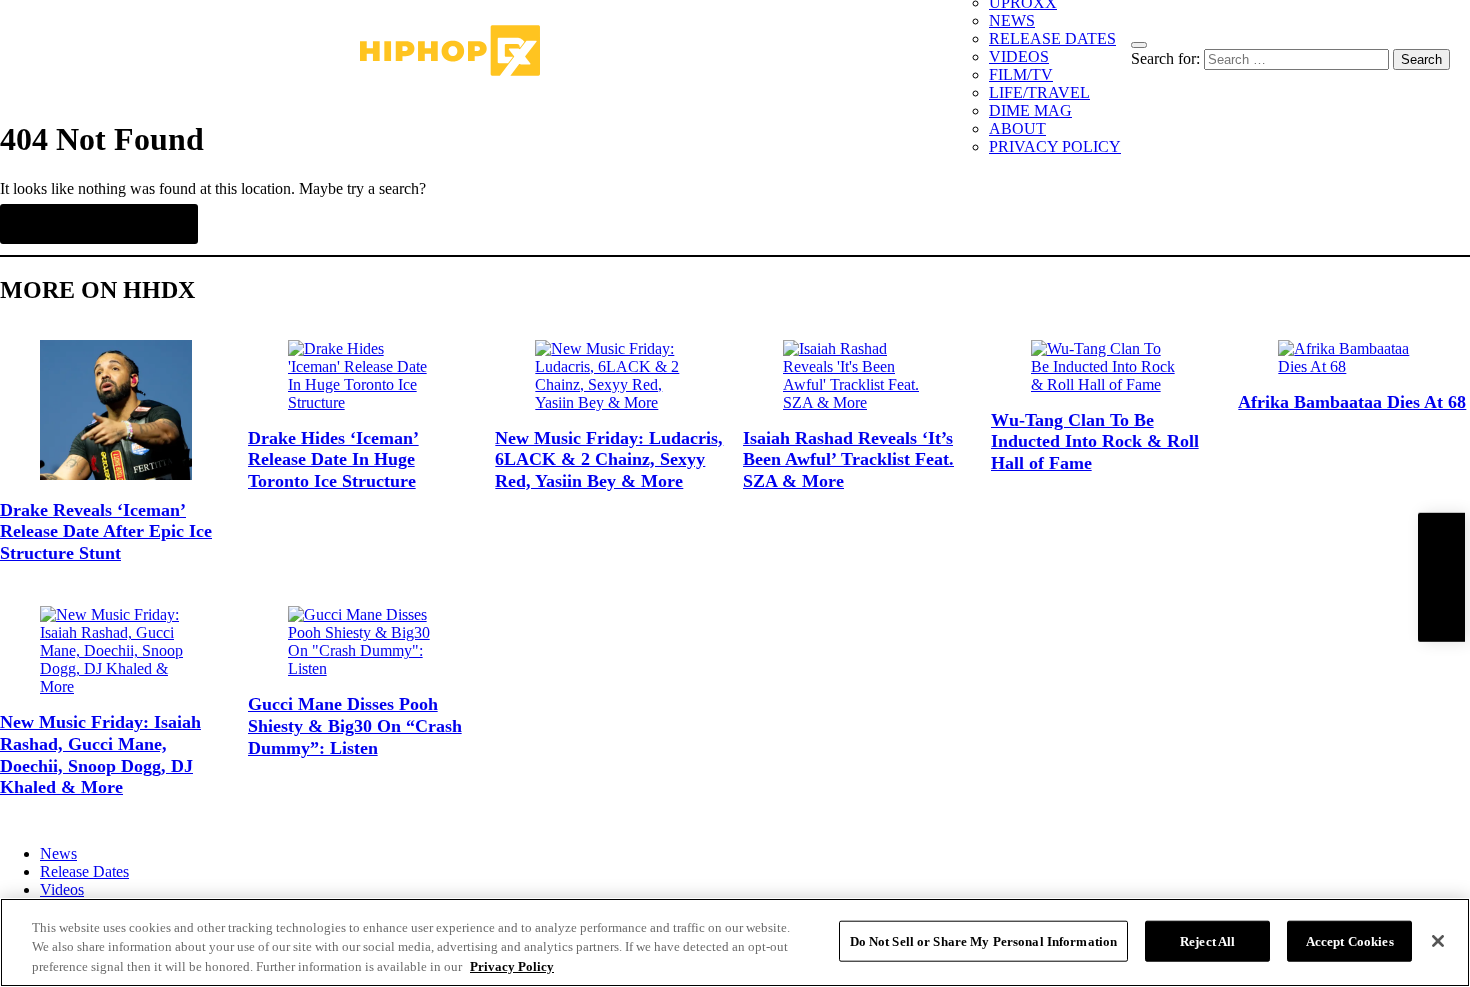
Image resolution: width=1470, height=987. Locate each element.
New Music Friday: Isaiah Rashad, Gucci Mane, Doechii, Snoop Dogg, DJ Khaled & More (100, 754)
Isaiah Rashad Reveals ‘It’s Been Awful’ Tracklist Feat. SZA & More (848, 459)
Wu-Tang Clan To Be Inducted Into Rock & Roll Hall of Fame (1095, 441)
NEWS (1012, 20)
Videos (62, 889)
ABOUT (1017, 128)
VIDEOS (1019, 56)
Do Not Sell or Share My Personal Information (984, 940)
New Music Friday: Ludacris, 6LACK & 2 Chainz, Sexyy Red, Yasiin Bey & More (609, 459)
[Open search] (1139, 45)
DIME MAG (1030, 110)
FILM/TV (1021, 74)
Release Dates (84, 871)
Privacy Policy (512, 966)
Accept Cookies (1350, 940)
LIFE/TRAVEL (1039, 92)
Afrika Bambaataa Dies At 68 (1352, 402)
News (58, 853)
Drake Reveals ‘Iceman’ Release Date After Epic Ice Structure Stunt (106, 531)
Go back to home (99, 224)
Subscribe (1441, 576)
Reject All (1207, 940)
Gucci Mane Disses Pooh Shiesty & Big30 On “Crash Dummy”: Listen (355, 725)
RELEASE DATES (1052, 38)
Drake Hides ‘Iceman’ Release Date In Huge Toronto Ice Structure (333, 459)
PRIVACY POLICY (1055, 146)
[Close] (1438, 941)
